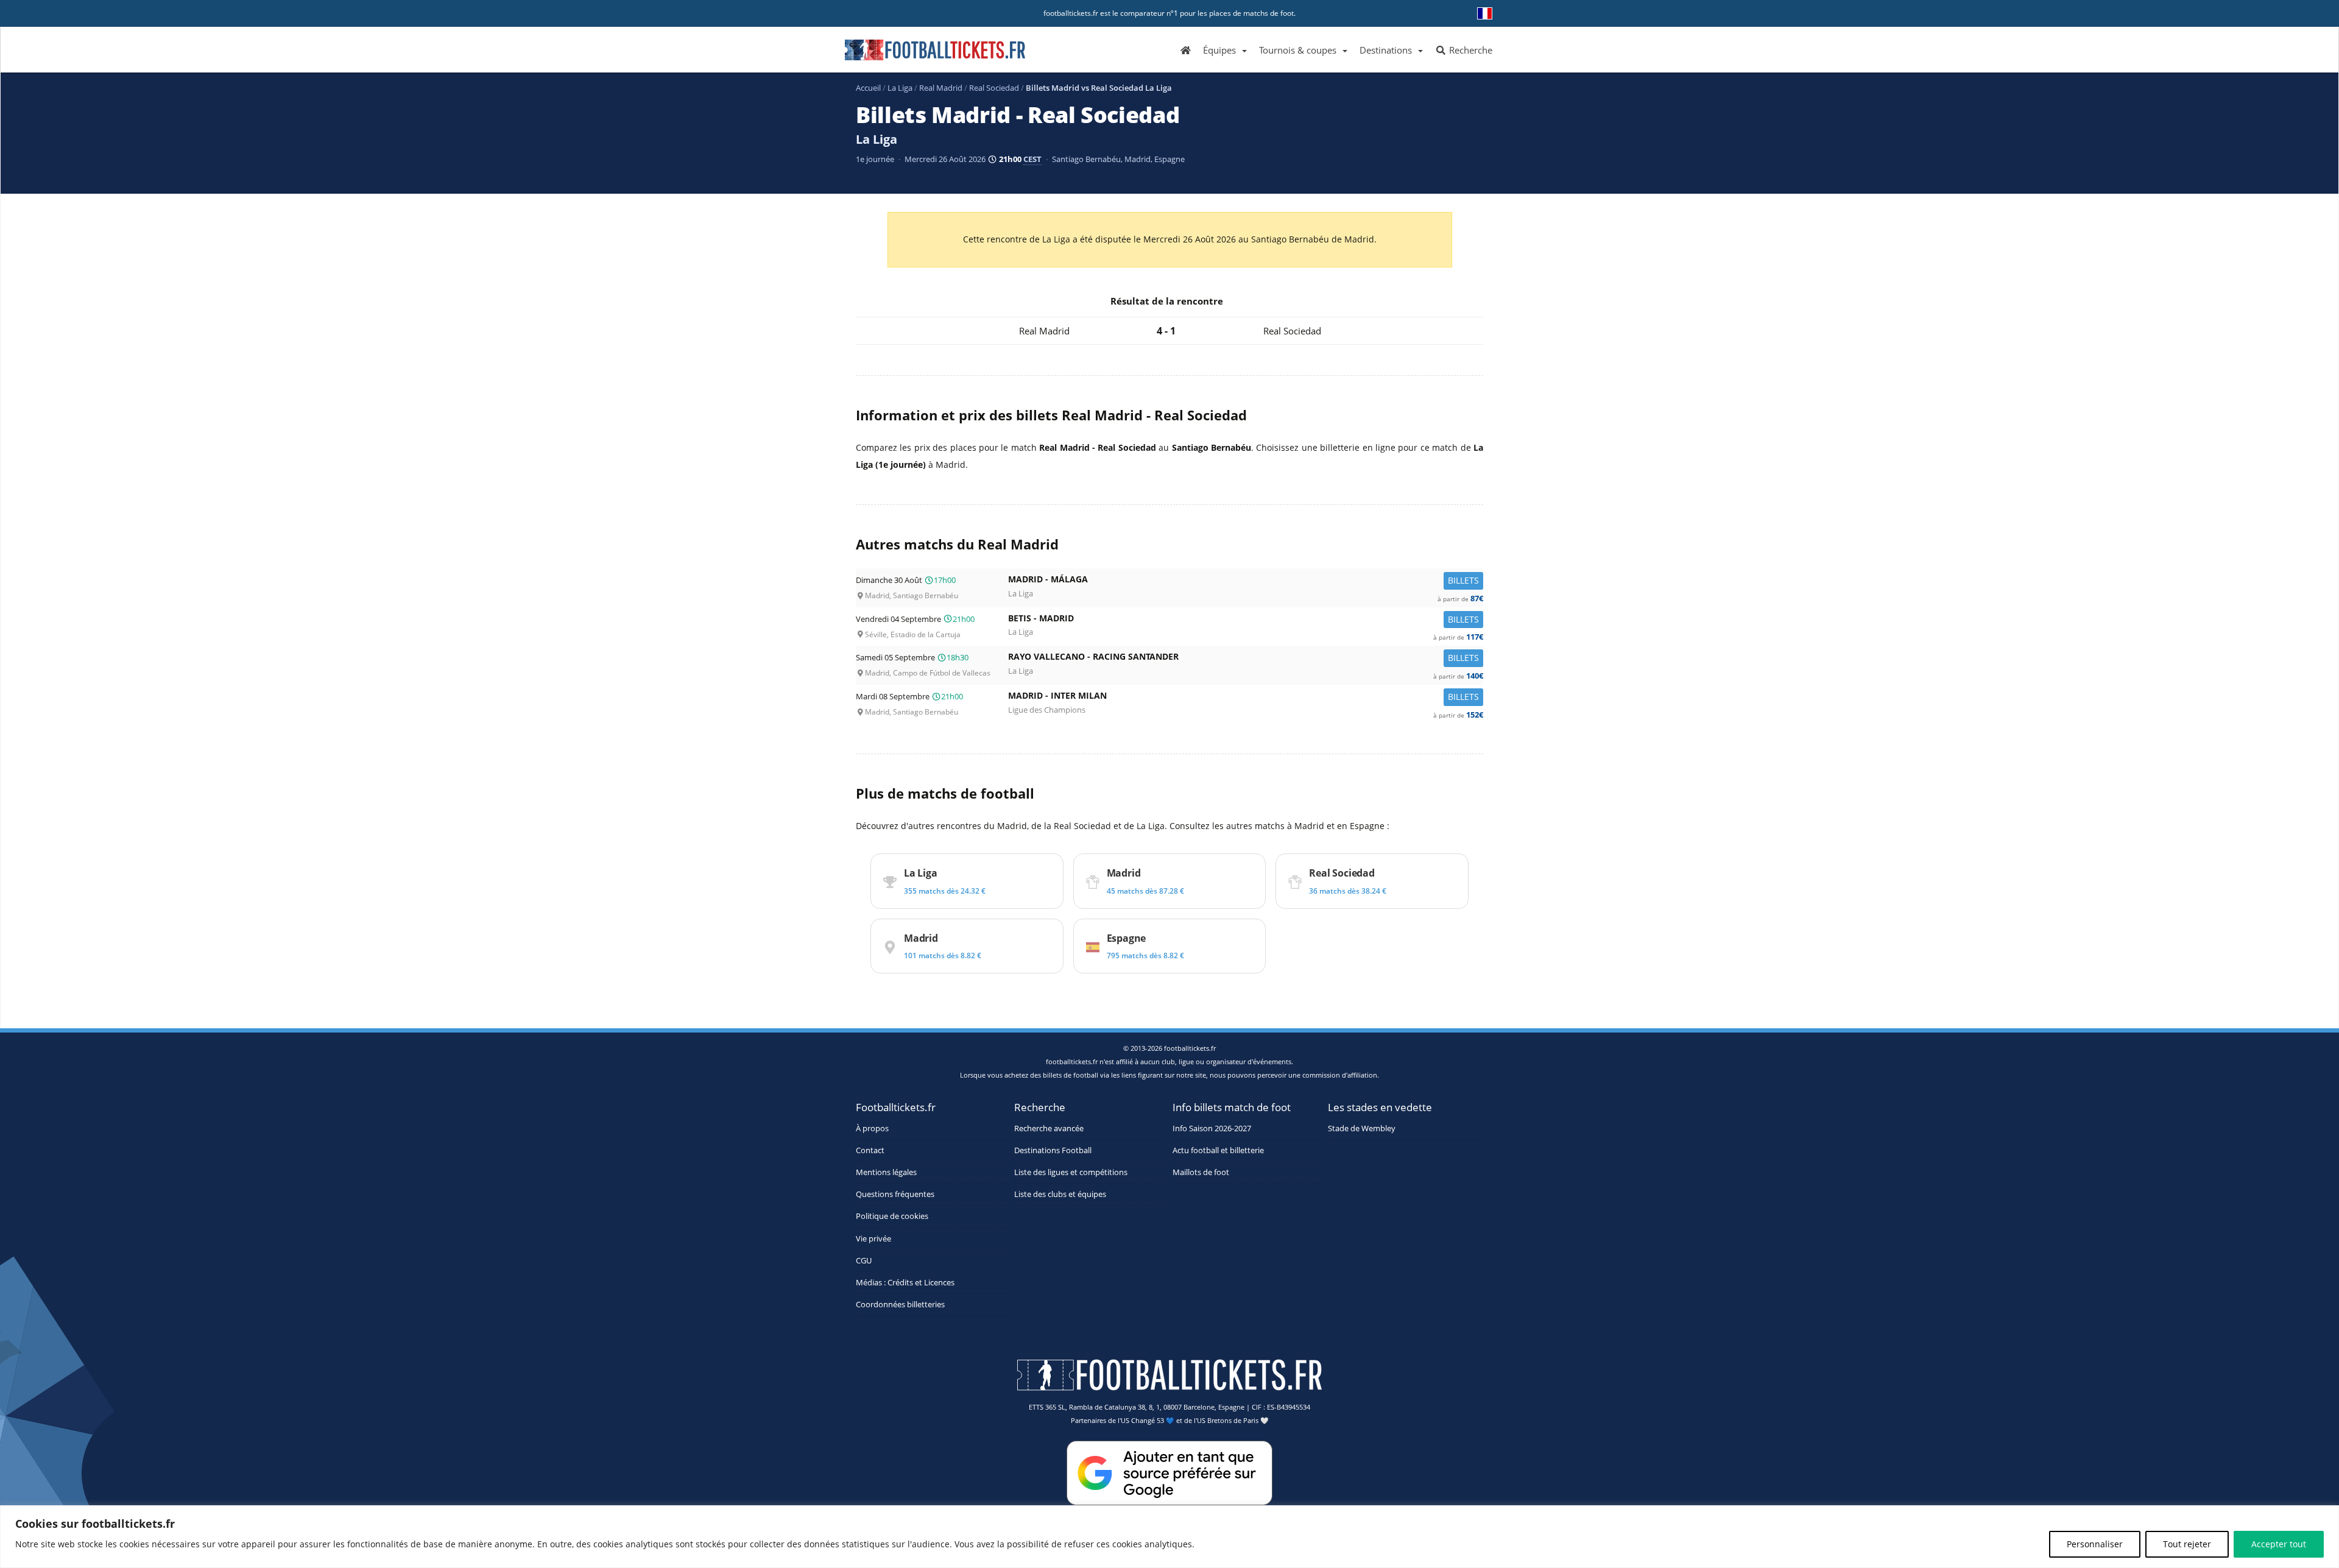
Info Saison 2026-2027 (1212, 1128)
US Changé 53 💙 (1148, 1421)
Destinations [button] (1386, 50)
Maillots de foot (1201, 1172)
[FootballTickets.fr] (921, 55)
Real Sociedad (994, 88)
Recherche (1469, 50)
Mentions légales (886, 1172)
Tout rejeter (2187, 1544)
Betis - (1246, 621)
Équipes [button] (1219, 50)
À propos (872, 1128)
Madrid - (1246, 582)
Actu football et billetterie (1218, 1150)
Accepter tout (2279, 1544)
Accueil (868, 88)
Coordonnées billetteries (900, 1305)
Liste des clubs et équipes (1060, 1194)
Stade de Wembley (1362, 1128)
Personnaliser (2095, 1544)
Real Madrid (941, 88)
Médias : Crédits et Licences (905, 1283)
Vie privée (873, 1239)
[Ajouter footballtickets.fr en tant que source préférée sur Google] (1169, 1475)
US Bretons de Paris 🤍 (1233, 1421)
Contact (870, 1150)
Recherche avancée (1049, 1128)
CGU (864, 1261)
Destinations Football (1053, 1150)
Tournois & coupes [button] (1298, 50)
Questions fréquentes (895, 1194)
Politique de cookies (892, 1217)
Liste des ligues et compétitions (1071, 1172)
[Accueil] (1186, 49)
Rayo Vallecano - (1246, 659)
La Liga (900, 88)
